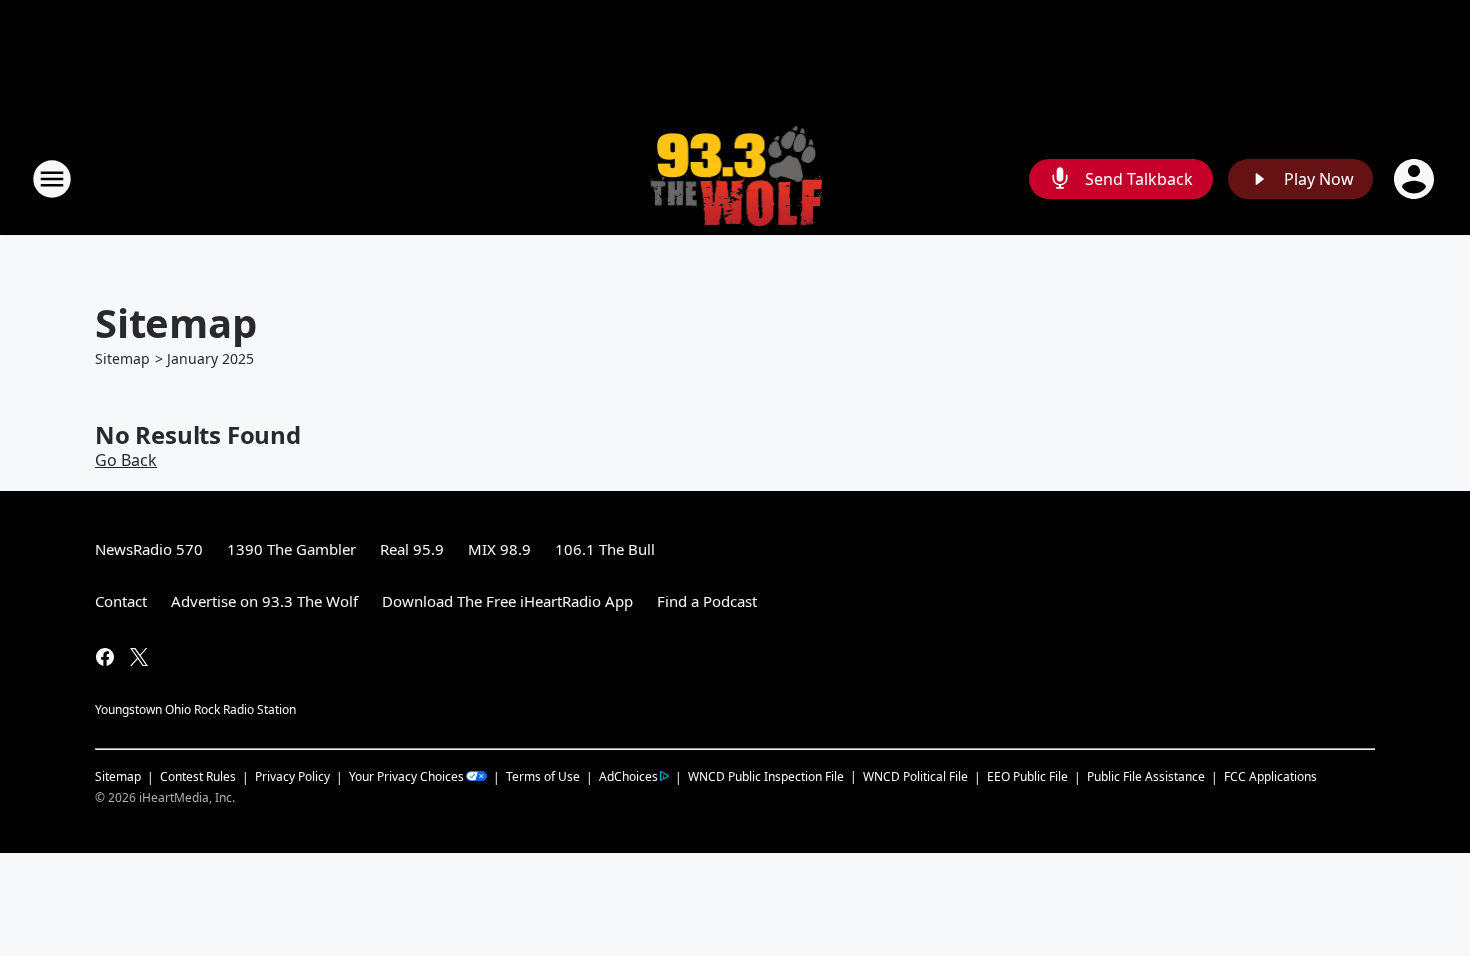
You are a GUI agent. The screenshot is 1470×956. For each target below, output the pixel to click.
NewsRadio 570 (149, 549)
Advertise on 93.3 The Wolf (264, 601)
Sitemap (122, 358)
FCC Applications (1270, 776)
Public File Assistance (1146, 776)
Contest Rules (198, 776)
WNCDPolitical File (915, 776)
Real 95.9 (412, 549)
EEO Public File (1027, 776)
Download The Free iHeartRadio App (507, 601)
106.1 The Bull (605, 549)
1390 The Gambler (291, 549)
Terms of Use (543, 776)
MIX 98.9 (499, 549)
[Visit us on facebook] (105, 657)
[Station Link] (735, 178)
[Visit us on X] (139, 657)
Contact (121, 601)
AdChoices (628, 776)
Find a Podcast (707, 601)
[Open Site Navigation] (52, 179)
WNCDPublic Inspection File (766, 776)
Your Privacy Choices (406, 776)
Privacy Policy (292, 776)
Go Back (126, 460)
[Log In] (1416, 179)
